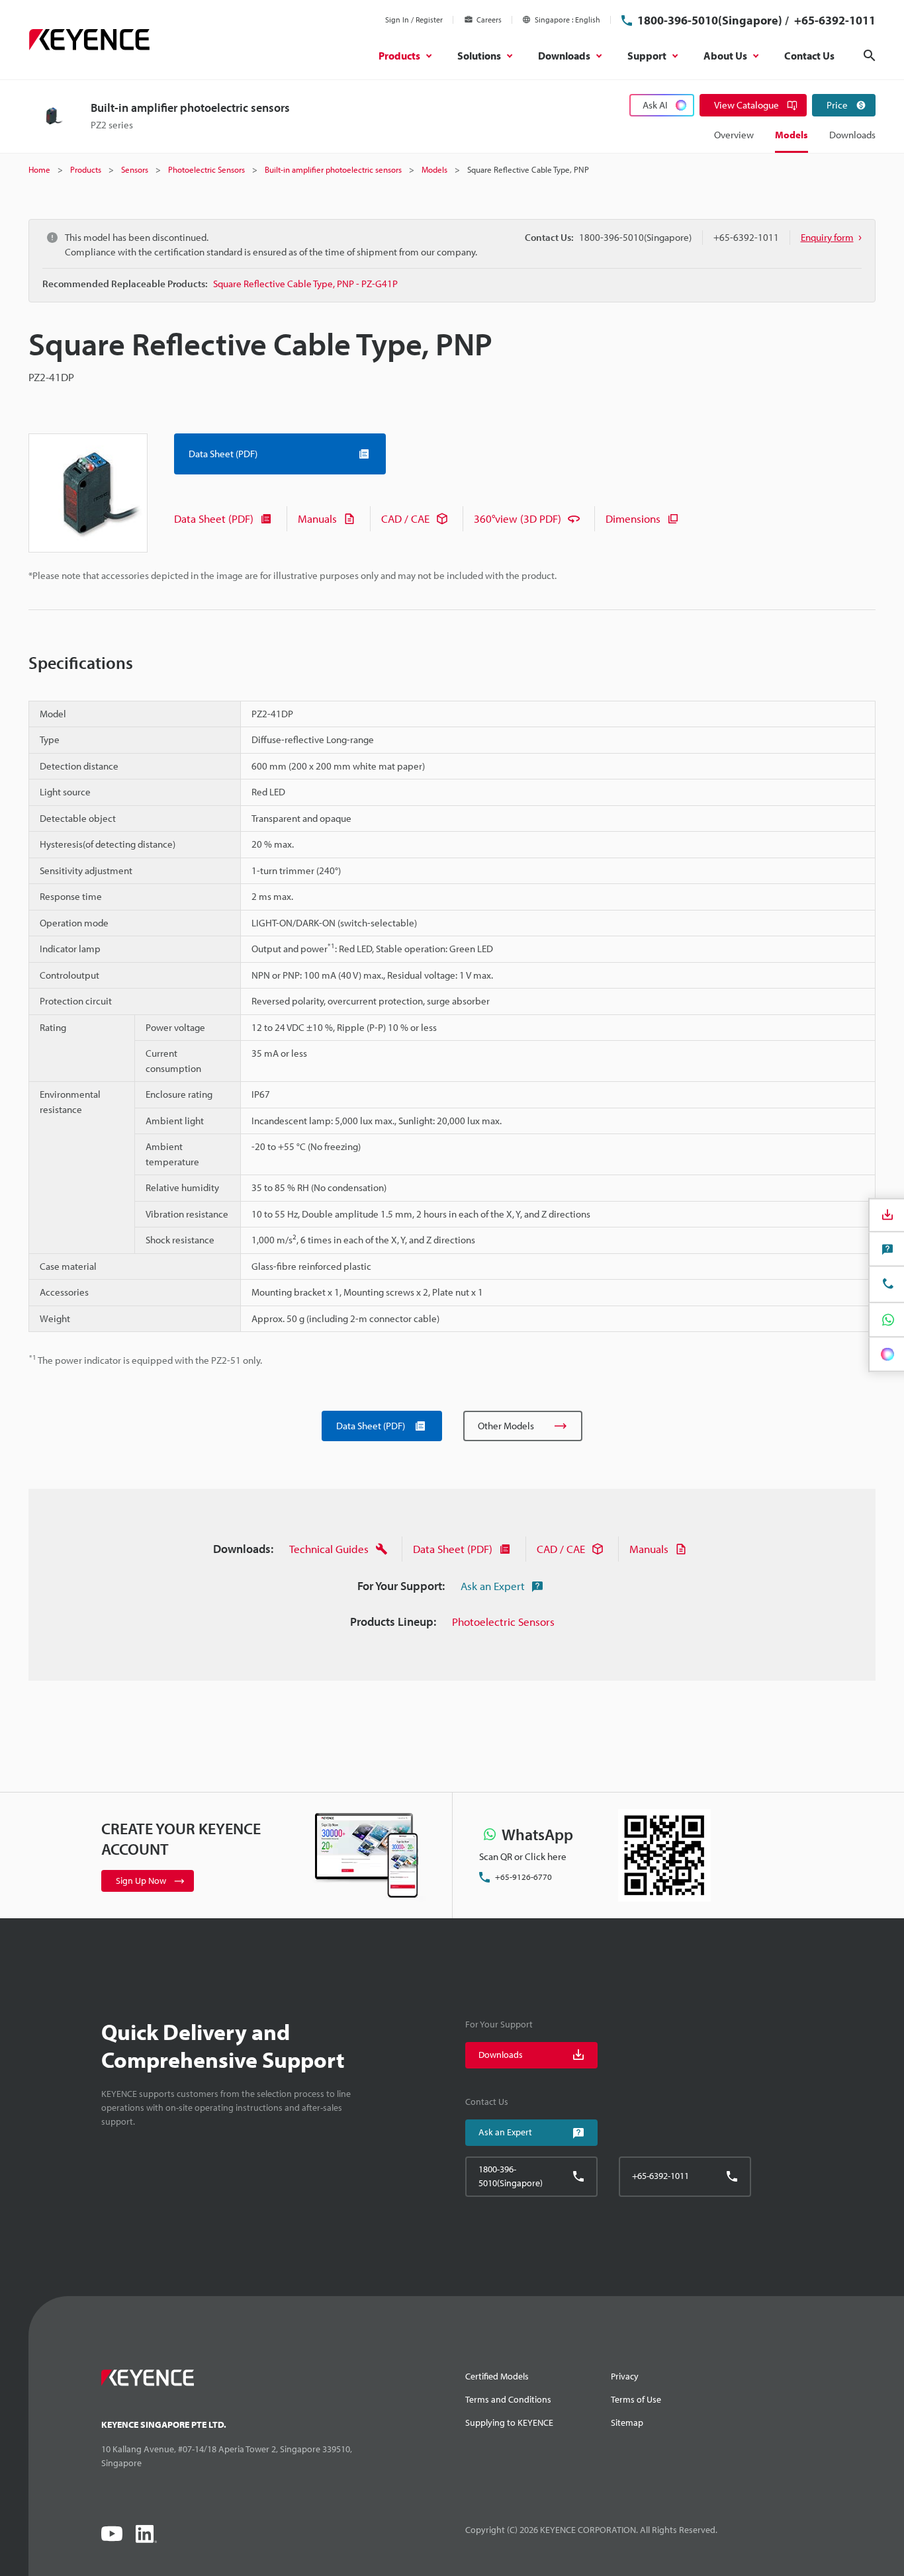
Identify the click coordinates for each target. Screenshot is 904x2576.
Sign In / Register (414, 20)
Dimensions (633, 518)
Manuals (317, 518)
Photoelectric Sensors (503, 1621)
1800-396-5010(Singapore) (710, 20)
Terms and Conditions (508, 2399)
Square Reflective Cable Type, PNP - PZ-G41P (305, 284)
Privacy (625, 2376)
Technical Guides (329, 1549)
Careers (489, 20)
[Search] (870, 56)
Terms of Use (636, 2399)
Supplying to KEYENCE (509, 2422)
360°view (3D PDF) (518, 518)
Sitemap (627, 2422)
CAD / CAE (405, 518)
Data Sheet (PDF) (214, 518)
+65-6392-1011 (834, 20)
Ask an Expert (493, 1586)
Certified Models (497, 2376)
